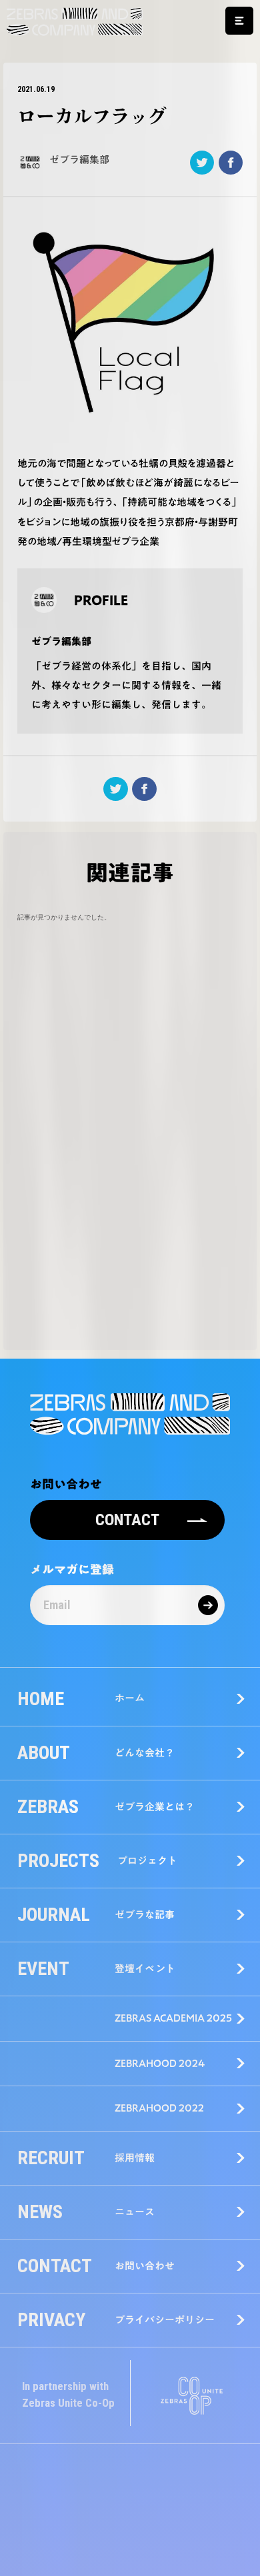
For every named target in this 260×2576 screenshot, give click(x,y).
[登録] (208, 1605)
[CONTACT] (127, 1505)
